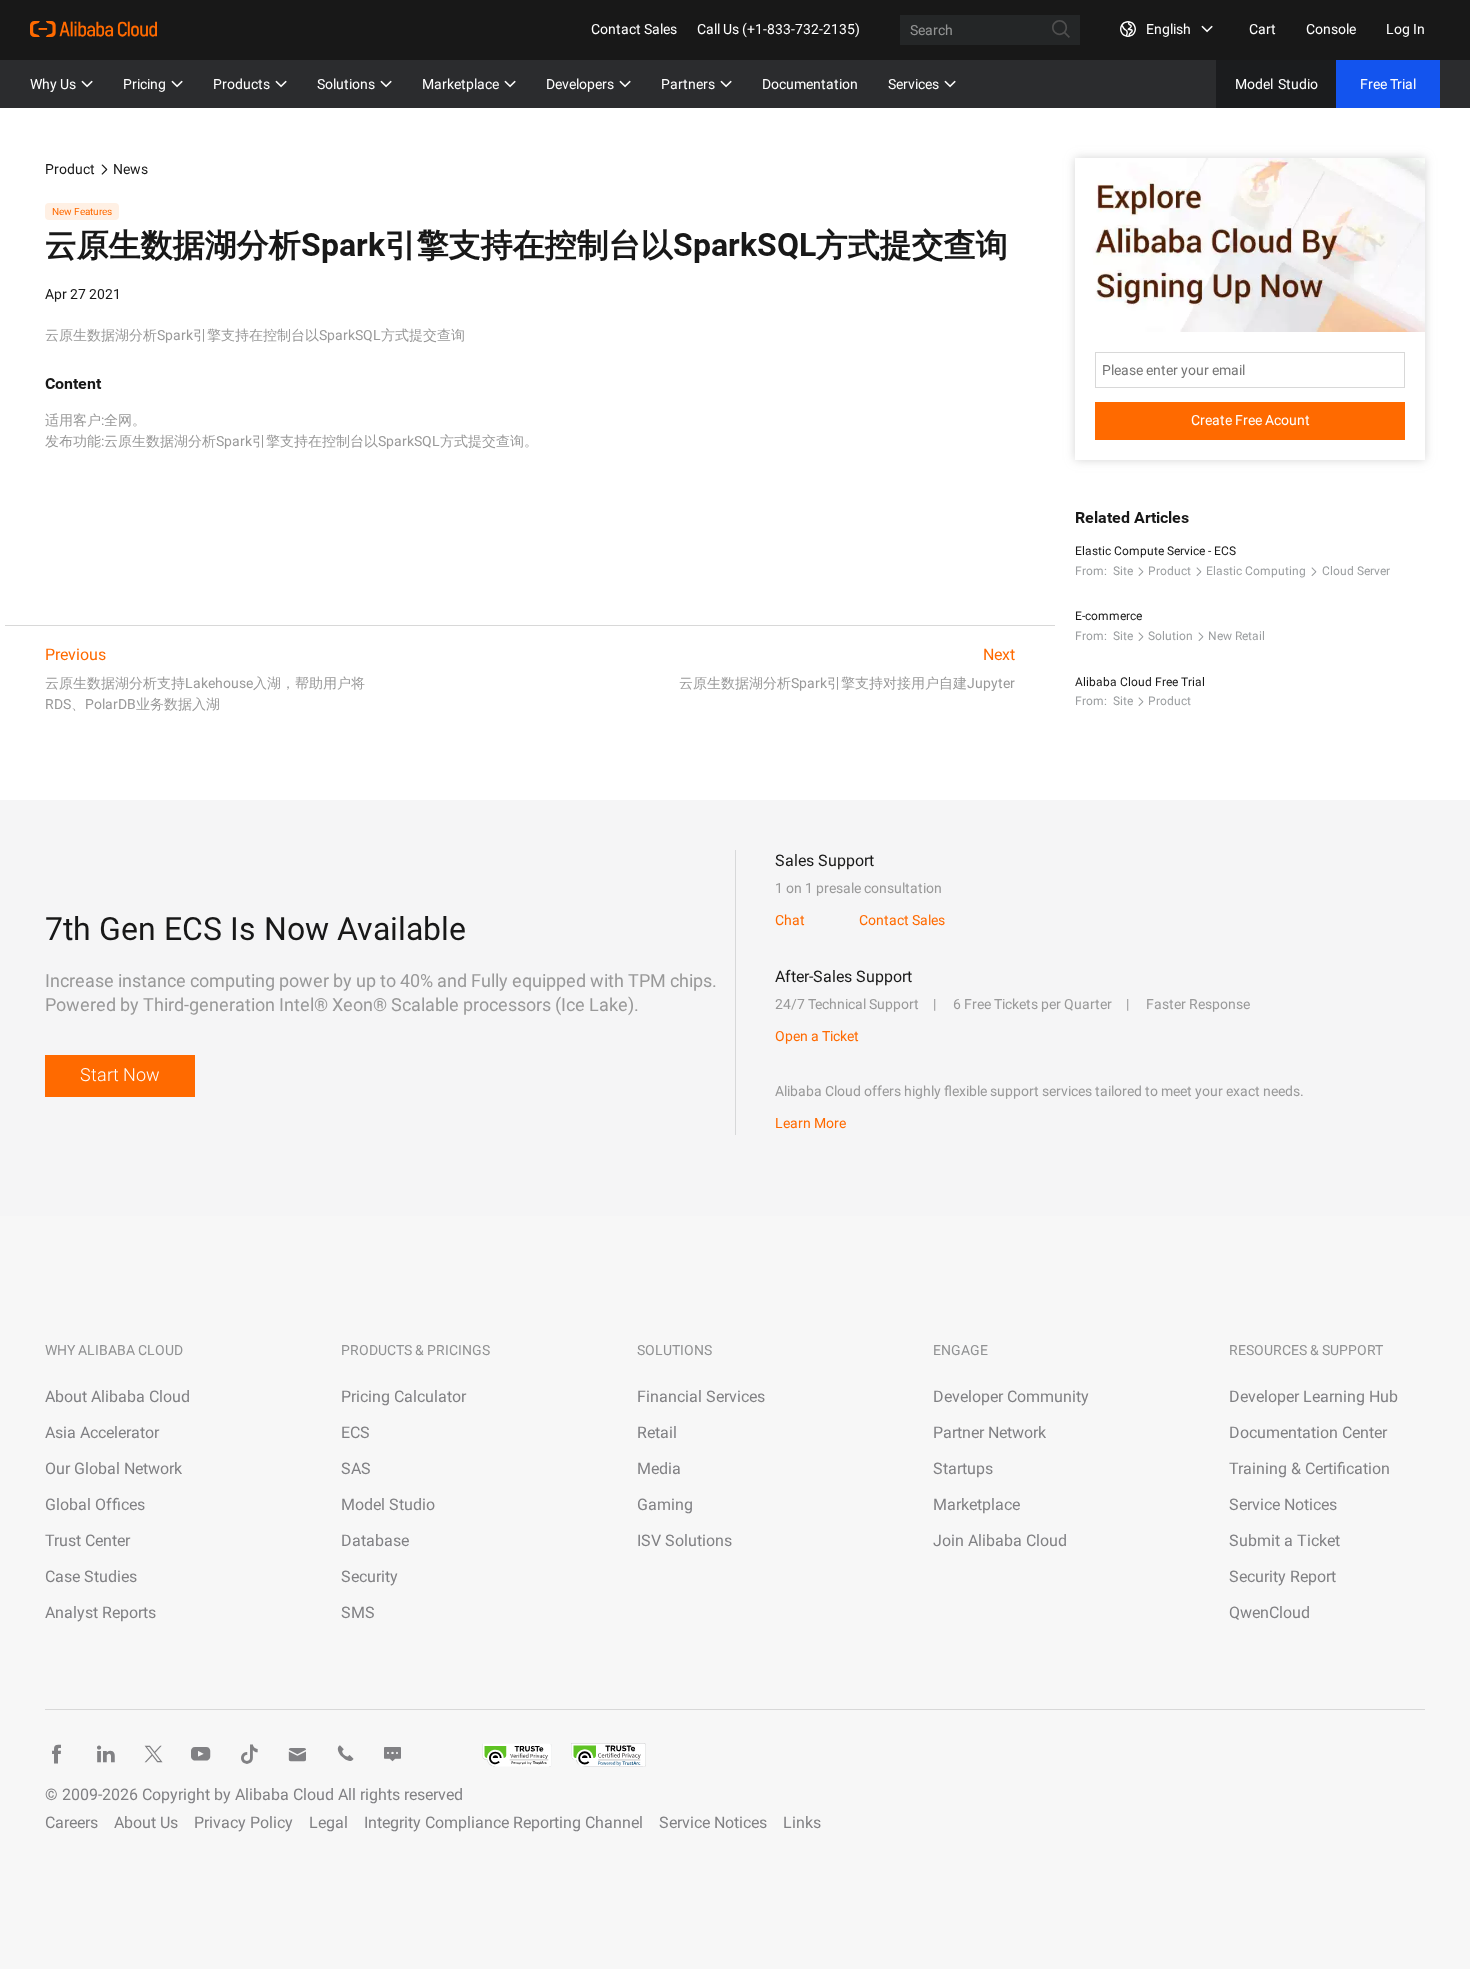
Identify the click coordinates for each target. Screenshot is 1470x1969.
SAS (356, 1468)
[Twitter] (153, 1754)
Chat (790, 920)
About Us (146, 1822)
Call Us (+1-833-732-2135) (778, 29)
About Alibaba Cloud (117, 1396)
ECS (355, 1432)
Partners (688, 84)
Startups (963, 1468)
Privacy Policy (243, 1822)
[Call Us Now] (345, 1754)
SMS (358, 1612)
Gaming (665, 1504)
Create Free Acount (1250, 420)
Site (1123, 571)
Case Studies (91, 1576)
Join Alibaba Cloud (1000, 1540)
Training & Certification (1309, 1468)
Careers (71, 1822)
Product (70, 169)
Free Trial (1388, 84)
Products (241, 84)
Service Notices (1283, 1504)
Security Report (1282, 1576)
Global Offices (95, 1504)
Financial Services (701, 1396)
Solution (1170, 636)
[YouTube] (201, 1754)
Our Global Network (113, 1468)
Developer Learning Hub (1313, 1396)
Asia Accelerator (102, 1432)
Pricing (144, 84)
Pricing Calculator (403, 1396)
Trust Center (87, 1540)
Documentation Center (1308, 1432)
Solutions (346, 84)
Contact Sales (634, 29)
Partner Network (989, 1432)
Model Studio (388, 1504)
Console (1331, 29)
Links (802, 1822)
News (130, 169)
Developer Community (1011, 1396)
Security (369, 1576)
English (1168, 29)
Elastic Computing (1256, 571)
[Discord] (393, 1754)
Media (659, 1468)
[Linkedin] (105, 1754)
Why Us (53, 84)
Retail (657, 1432)
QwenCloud (1269, 1612)
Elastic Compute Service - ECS (1155, 551)
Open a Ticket (817, 1036)
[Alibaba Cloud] (93, 29)
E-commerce (1108, 616)
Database (375, 1540)
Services (913, 84)
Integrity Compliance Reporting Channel (503, 1822)
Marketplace (460, 84)
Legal (328, 1822)
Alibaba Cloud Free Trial (1140, 682)
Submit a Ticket (1284, 1540)
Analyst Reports (100, 1612)
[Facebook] (57, 1754)
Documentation (810, 84)
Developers (580, 84)
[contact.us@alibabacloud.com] (297, 1754)
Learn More (810, 1123)
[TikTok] (249, 1754)
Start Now (120, 1074)
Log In (1405, 29)
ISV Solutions (684, 1540)
